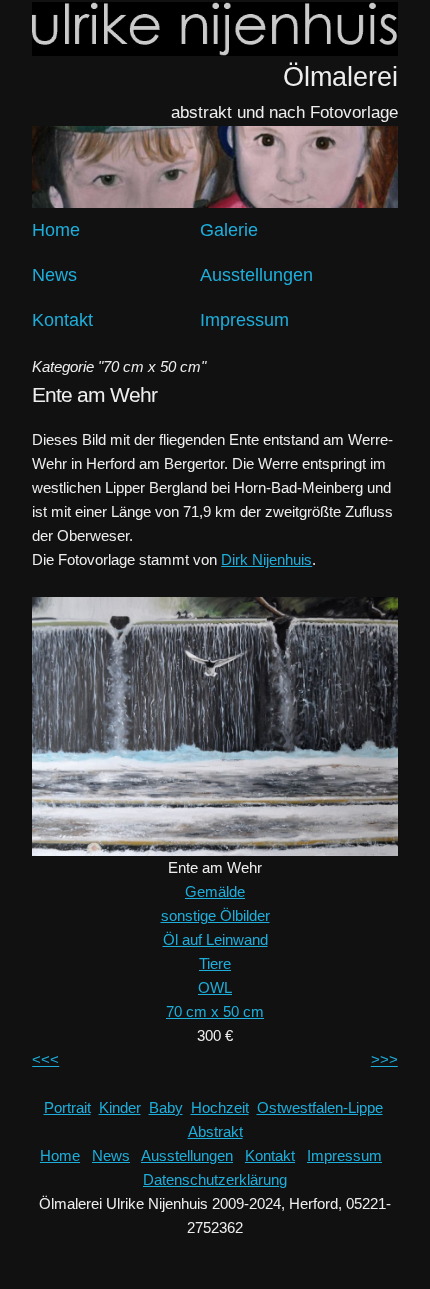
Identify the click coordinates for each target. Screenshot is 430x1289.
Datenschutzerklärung (215, 1179)
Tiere (215, 963)
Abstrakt (215, 1131)
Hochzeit (220, 1107)
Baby (166, 1107)
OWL (215, 987)
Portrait (67, 1107)
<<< (45, 1059)
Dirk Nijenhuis (266, 559)
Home (56, 230)
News (54, 275)
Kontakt (62, 320)
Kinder (120, 1107)
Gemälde (215, 891)
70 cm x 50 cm (215, 1011)
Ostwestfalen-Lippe (320, 1107)
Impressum (244, 320)
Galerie (229, 230)
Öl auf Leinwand (215, 939)
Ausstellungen (256, 275)
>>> (384, 1059)
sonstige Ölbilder (215, 915)
